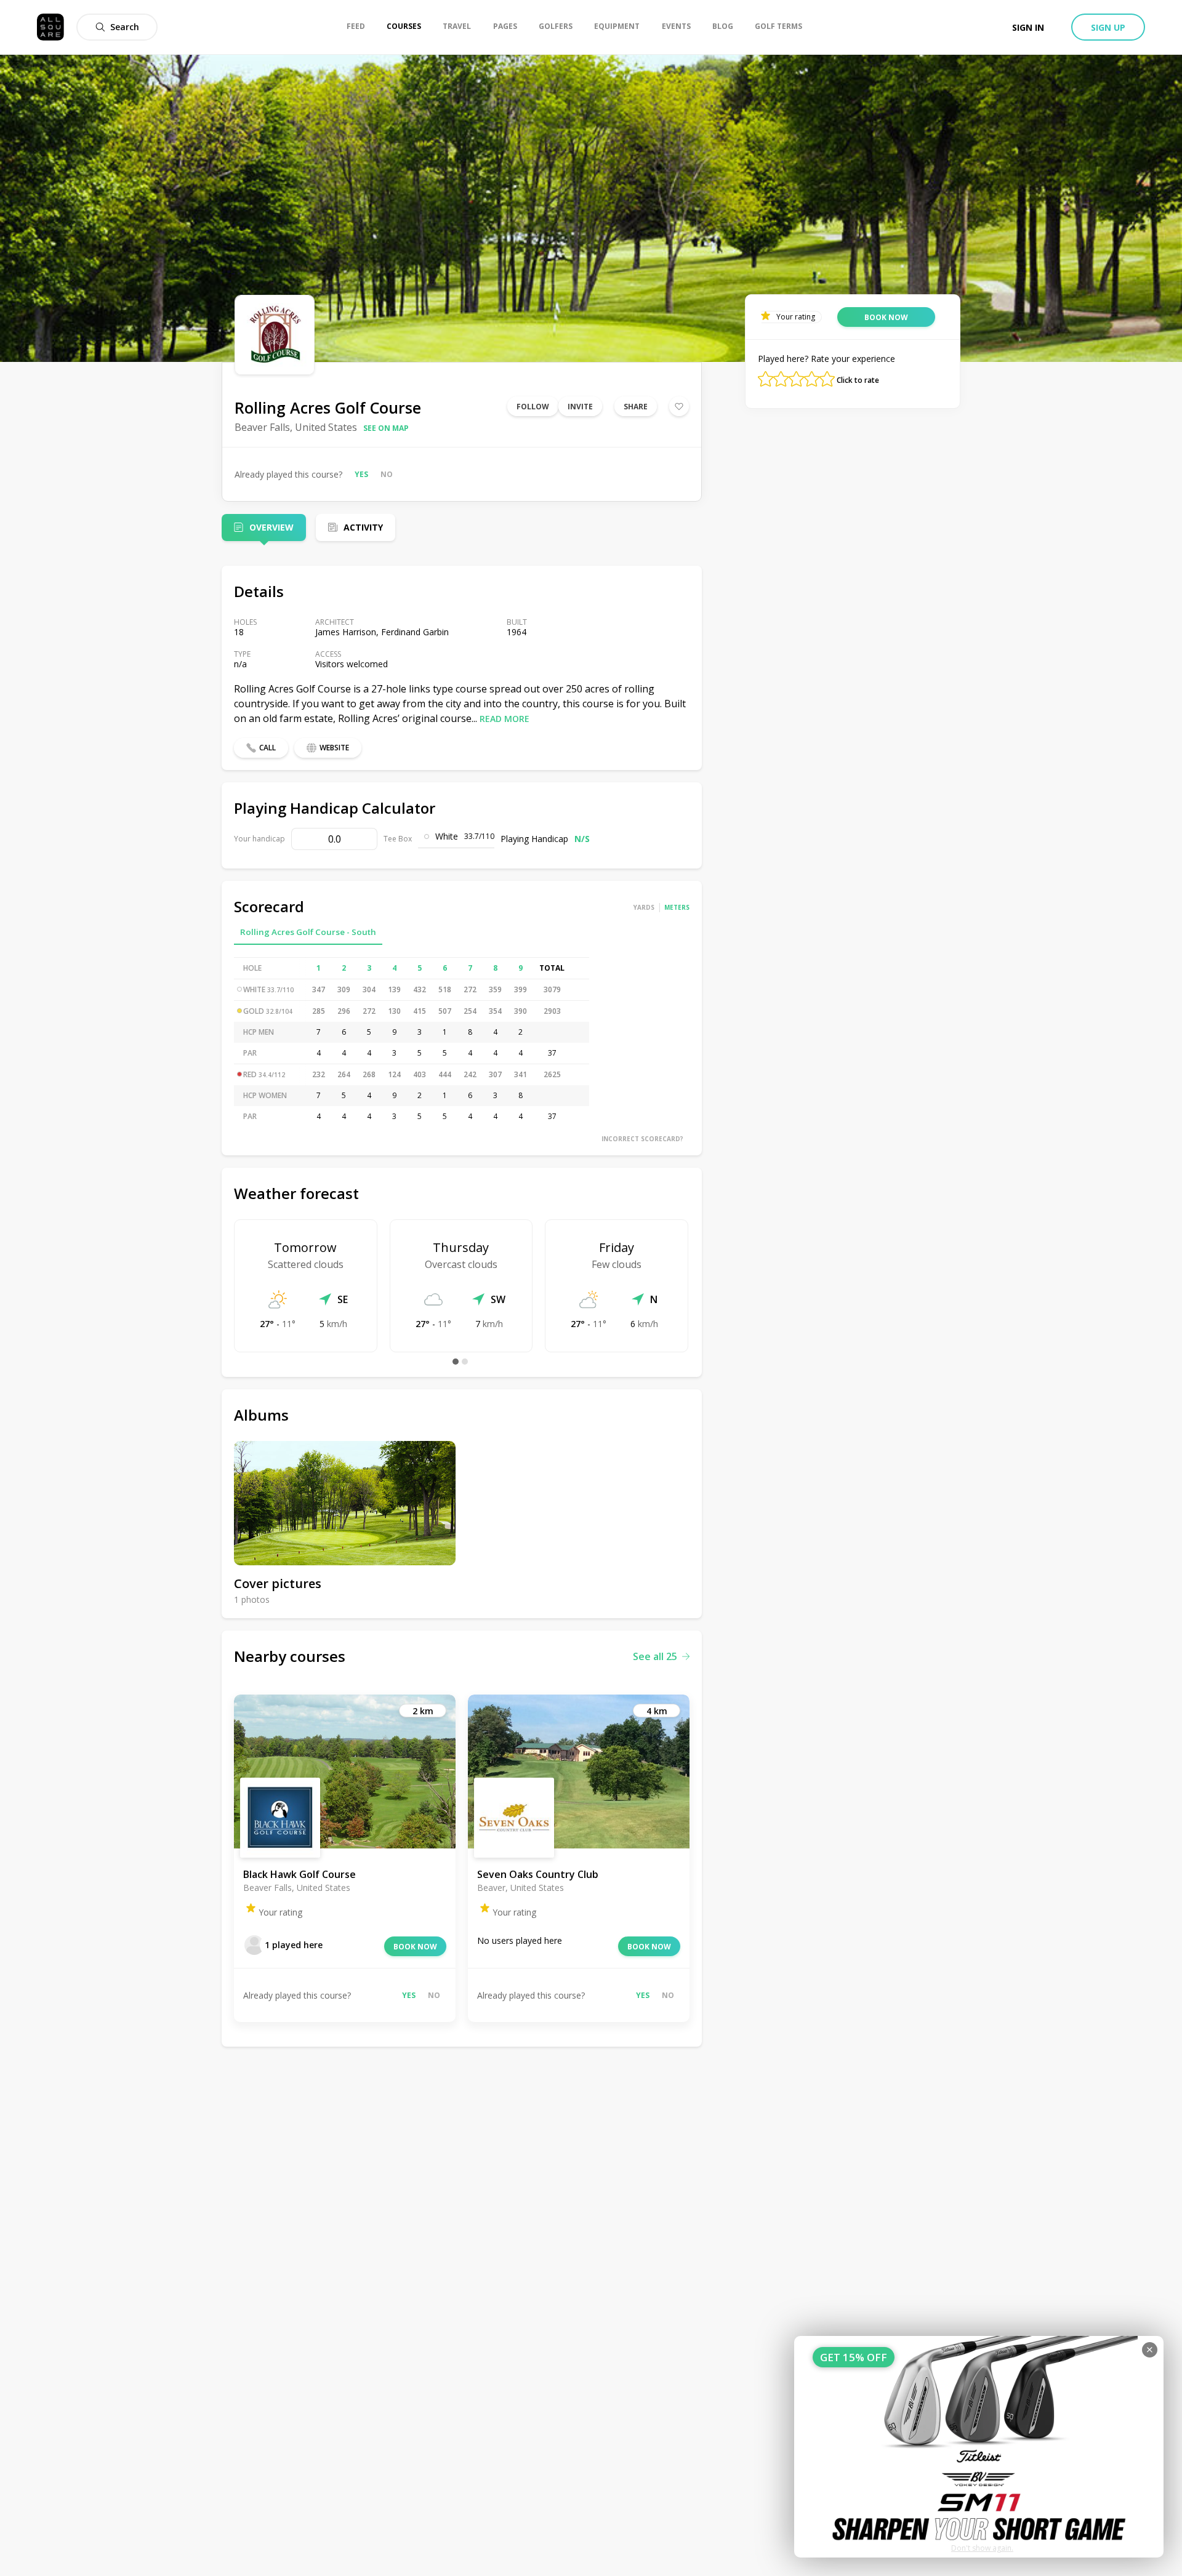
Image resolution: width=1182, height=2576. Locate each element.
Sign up (1108, 27)
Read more (505, 719)
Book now (415, 1947)
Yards (644, 907)
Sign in (1028, 27)
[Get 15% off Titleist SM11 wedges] (979, 2447)
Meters (677, 907)
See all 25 (655, 1656)
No (387, 474)
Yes (361, 474)
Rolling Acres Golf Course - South (308, 932)
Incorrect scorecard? (642, 1139)
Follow (533, 407)
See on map (386, 428)
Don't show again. (982, 2548)
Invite (580, 407)
